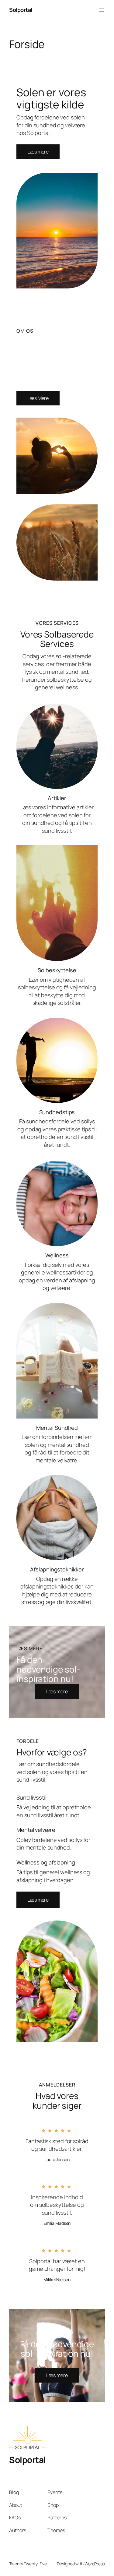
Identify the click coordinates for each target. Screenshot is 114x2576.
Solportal (21, 10)
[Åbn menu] (101, 10)
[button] (38, 1900)
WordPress (95, 2564)
